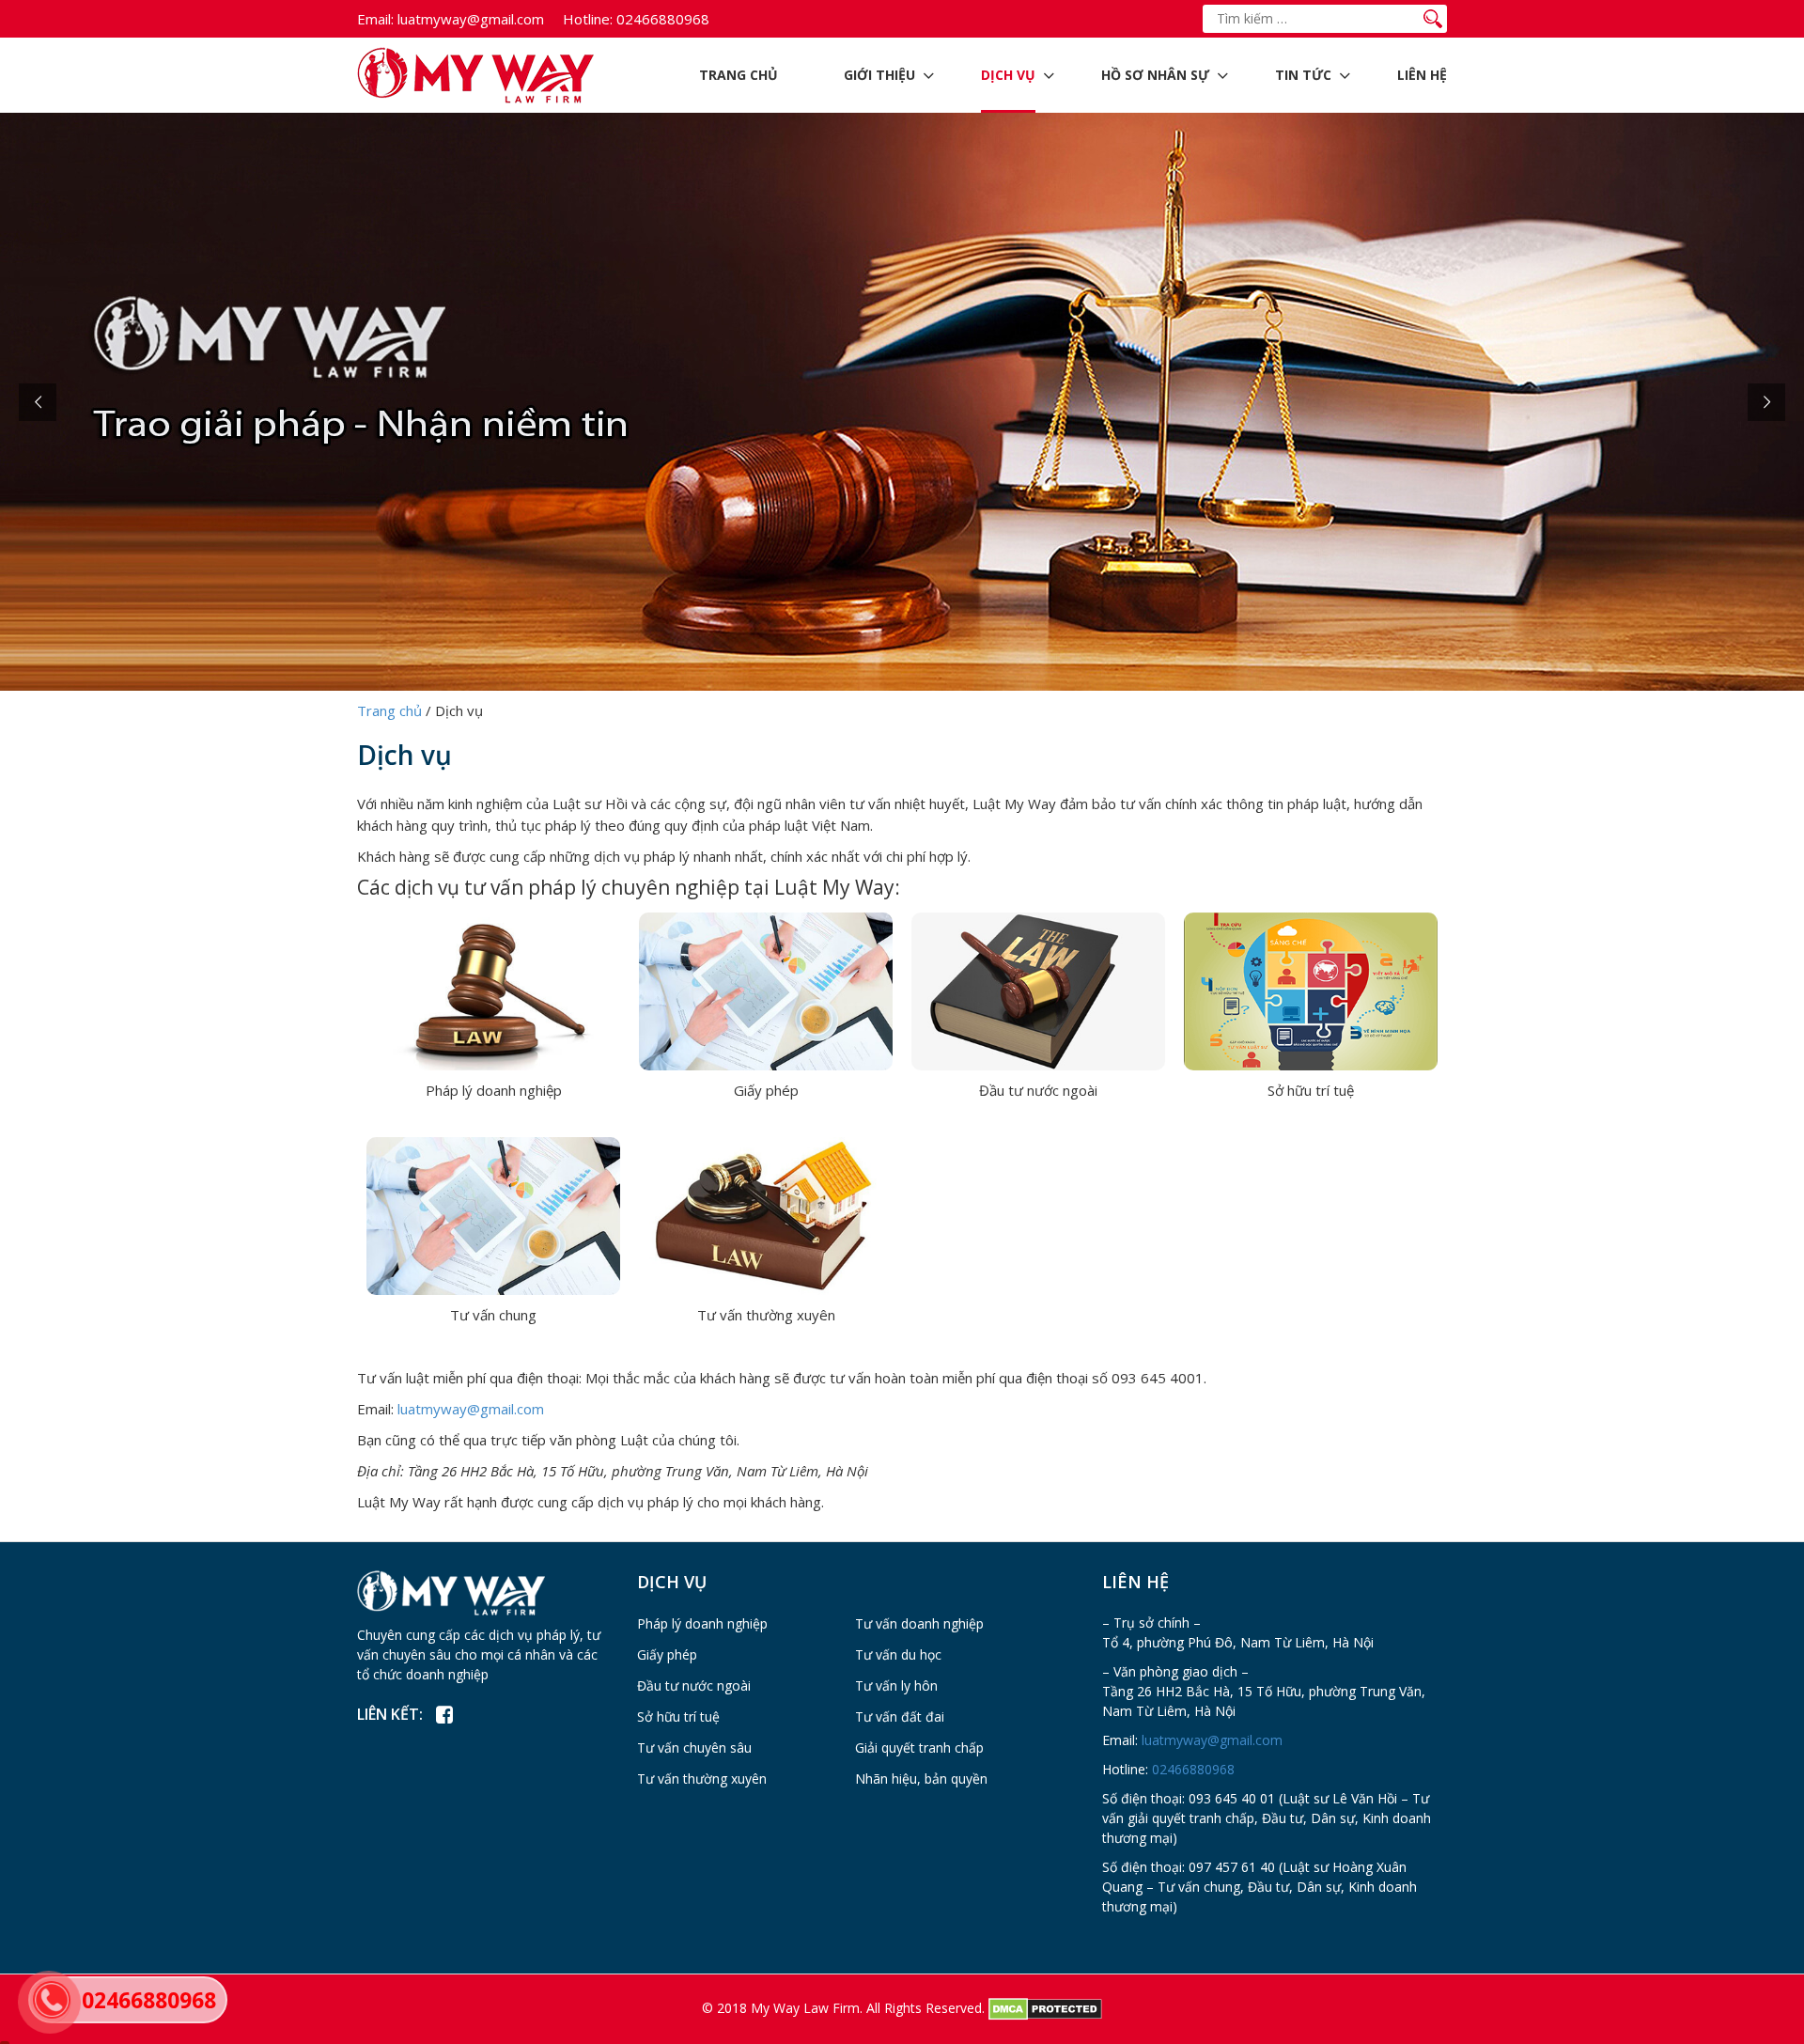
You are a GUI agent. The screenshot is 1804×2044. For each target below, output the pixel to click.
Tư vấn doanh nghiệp (919, 1623)
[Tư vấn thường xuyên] (766, 1214)
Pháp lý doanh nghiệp (494, 1090)
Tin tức (1303, 75)
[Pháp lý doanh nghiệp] (493, 990)
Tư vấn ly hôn (896, 1685)
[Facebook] (444, 1715)
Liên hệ (1422, 75)
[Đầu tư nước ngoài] (1038, 990)
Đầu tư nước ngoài (1038, 1090)
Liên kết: (390, 1714)
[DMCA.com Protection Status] (1045, 2008)
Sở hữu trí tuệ (1311, 1090)
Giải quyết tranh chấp (919, 1748)
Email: (375, 19)
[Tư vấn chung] (493, 1214)
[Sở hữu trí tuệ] (1311, 990)
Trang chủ (739, 75)
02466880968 (636, 19)
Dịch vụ (1008, 75)
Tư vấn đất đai (900, 1716)
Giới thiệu (879, 75)
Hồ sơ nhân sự (1155, 75)
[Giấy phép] (766, 990)
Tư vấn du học (898, 1654)
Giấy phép (766, 1090)
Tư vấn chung (493, 1315)
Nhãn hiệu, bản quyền (921, 1779)
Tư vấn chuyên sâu (694, 1748)
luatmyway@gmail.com (451, 19)
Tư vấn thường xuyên (766, 1315)
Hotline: (588, 19)
